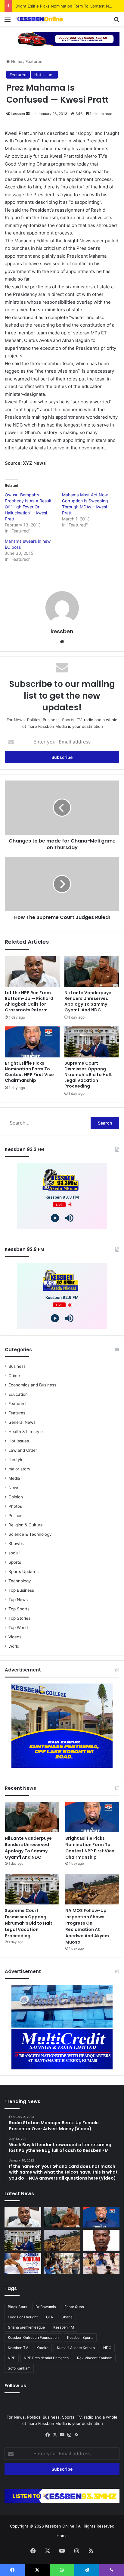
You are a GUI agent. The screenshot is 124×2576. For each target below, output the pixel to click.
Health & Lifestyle (26, 1432)
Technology (20, 1581)
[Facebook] (48, 2435)
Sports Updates (23, 1572)
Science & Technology (30, 1534)
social (14, 1553)
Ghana (67, 2317)
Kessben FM (64, 2327)
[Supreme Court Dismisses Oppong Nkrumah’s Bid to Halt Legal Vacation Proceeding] (92, 1042)
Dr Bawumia (46, 2307)
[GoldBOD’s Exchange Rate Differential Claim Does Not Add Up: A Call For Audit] (101, 2240)
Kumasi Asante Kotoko (76, 2348)
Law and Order (23, 1450)
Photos (15, 1506)
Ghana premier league (26, 2327)
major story (19, 1469)
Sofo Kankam (19, 2368)
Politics (15, 1516)
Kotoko (42, 2348)
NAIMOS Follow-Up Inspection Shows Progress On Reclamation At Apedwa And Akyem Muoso (87, 1926)
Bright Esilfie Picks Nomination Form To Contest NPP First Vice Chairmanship (29, 1072)
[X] (55, 2435)
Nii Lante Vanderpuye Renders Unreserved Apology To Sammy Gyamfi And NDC (88, 1001)
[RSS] (76, 2435)
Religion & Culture (26, 1525)
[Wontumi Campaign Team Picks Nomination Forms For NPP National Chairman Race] (23, 2263)
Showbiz (17, 1544)
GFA (50, 2317)
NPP (12, 2358)
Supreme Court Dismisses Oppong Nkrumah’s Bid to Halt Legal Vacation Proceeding (88, 1075)
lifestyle (16, 1460)
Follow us (15, 2386)
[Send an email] (28, 114)
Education (18, 1394)
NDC (107, 2348)
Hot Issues (44, 75)
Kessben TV (18, 2348)
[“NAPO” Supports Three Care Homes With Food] (62, 2263)
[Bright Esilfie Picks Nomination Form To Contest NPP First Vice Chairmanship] (32, 1042)
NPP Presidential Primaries (46, 2358)
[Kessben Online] (39, 19)
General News (22, 1422)
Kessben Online (60, 2526)
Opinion (16, 1497)
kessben (18, 114)
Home (16, 61)
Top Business (21, 1590)
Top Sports (19, 1609)
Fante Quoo (74, 2307)
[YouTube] (62, 2435)
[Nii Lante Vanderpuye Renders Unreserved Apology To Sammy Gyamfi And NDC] (92, 972)
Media (14, 1478)
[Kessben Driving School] (62, 39)
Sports (15, 1562)
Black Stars (17, 2307)
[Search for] (116, 21)
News (14, 1488)
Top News (18, 1600)
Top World (18, 1628)
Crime (14, 1376)
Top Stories (19, 1618)
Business (17, 1366)
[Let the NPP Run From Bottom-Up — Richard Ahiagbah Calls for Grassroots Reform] (32, 972)
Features (17, 1413)
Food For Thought (23, 2317)
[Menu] (8, 21)
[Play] (55, 1218)
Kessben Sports (80, 2337)
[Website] (62, 642)
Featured (34, 61)
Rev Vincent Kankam (95, 2358)
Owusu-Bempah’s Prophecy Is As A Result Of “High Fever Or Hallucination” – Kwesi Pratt (28, 507)
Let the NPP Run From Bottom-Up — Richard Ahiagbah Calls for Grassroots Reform (29, 1001)
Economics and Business (32, 1385)
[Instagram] (69, 2435)
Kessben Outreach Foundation (33, 2337)
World (14, 1646)
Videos (15, 1637)
